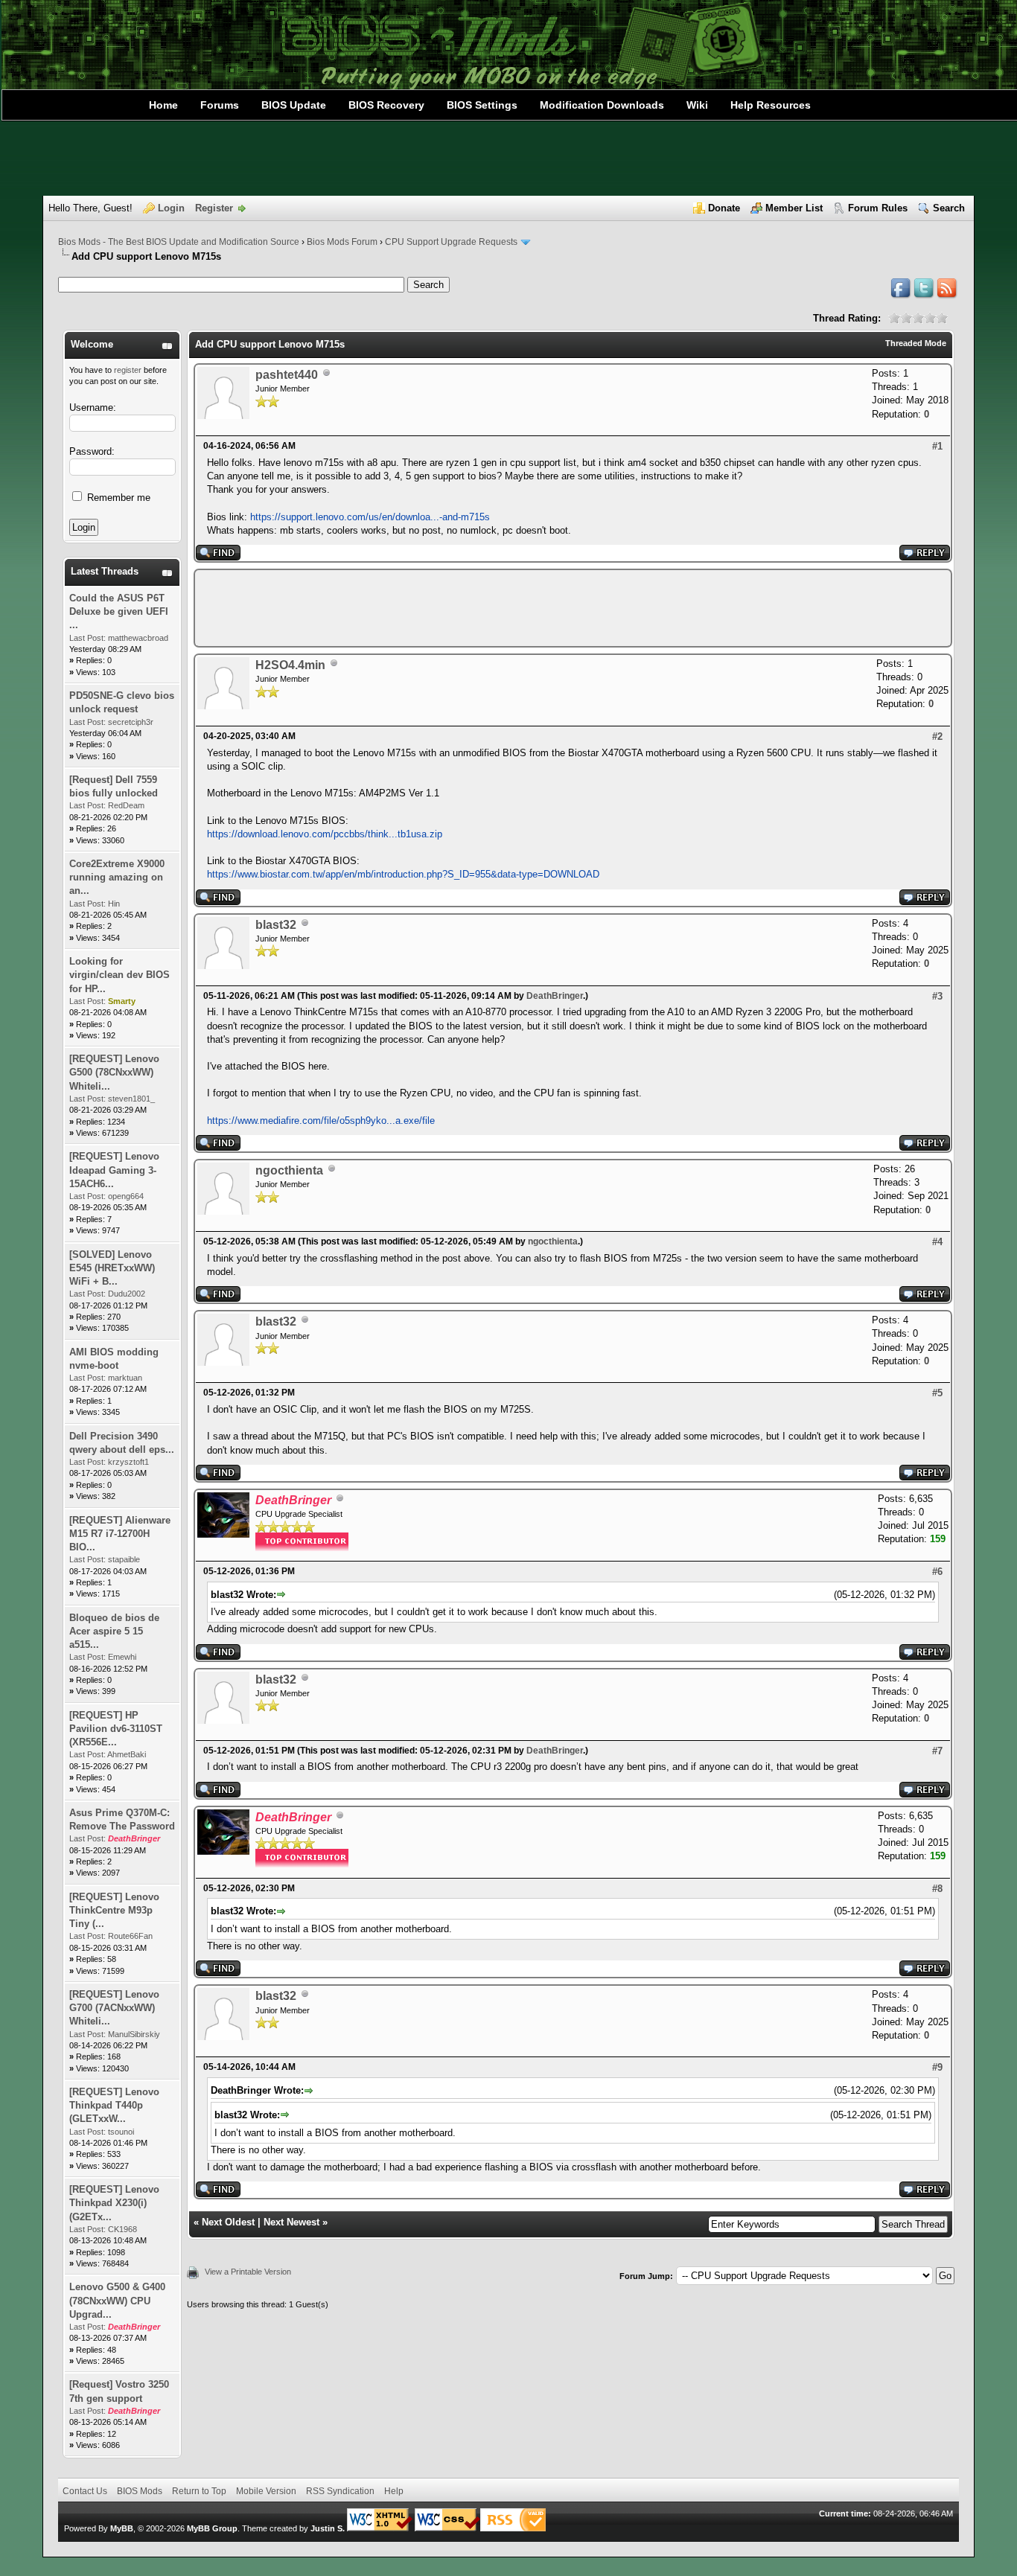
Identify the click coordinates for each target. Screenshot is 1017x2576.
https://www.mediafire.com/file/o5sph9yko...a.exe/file (321, 1121)
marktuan (125, 1378)
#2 (937, 736)
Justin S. (328, 2528)
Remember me (117, 498)
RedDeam (126, 805)
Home (163, 105)
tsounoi (121, 2132)
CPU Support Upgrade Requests (451, 242)
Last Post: (87, 638)
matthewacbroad (138, 638)
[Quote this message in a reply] (925, 557)
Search (949, 208)
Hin (114, 904)
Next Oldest (228, 2222)
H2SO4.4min (290, 665)
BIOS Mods (140, 2491)
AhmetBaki (127, 1754)
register (128, 370)
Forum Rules (878, 208)
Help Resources (771, 105)
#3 (937, 996)
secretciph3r (131, 722)
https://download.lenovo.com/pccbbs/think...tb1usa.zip (325, 834)
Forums (220, 105)
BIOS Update (294, 105)
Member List (794, 208)
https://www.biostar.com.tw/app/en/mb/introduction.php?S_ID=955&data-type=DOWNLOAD (403, 874)
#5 (937, 1393)
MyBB (122, 2528)
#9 (937, 2067)
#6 (937, 1572)
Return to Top (199, 2491)
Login (171, 208)
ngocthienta (289, 1170)
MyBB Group (212, 2528)
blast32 (276, 925)
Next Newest (291, 2222)
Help (394, 2491)
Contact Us (85, 2491)
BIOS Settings (482, 105)
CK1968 (122, 2229)
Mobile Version (266, 2491)
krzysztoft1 (128, 1462)
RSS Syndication (340, 2491)
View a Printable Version (248, 2272)
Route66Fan (130, 1936)
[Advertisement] (508, 159)
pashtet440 (287, 375)
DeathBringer (555, 996)
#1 (937, 446)
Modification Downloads (602, 105)
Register (214, 208)
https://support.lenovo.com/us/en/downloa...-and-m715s (370, 517)
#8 (937, 1889)
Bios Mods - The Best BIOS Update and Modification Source (179, 242)
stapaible (124, 1559)
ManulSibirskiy (134, 2034)
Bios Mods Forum (342, 242)
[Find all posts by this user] (218, 557)
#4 (937, 1242)
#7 (937, 1751)
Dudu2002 (127, 1294)
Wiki (697, 105)
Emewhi (122, 1657)
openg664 (126, 1196)
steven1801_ (131, 1099)
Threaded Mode (916, 343)
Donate (724, 208)
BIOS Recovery (386, 105)
